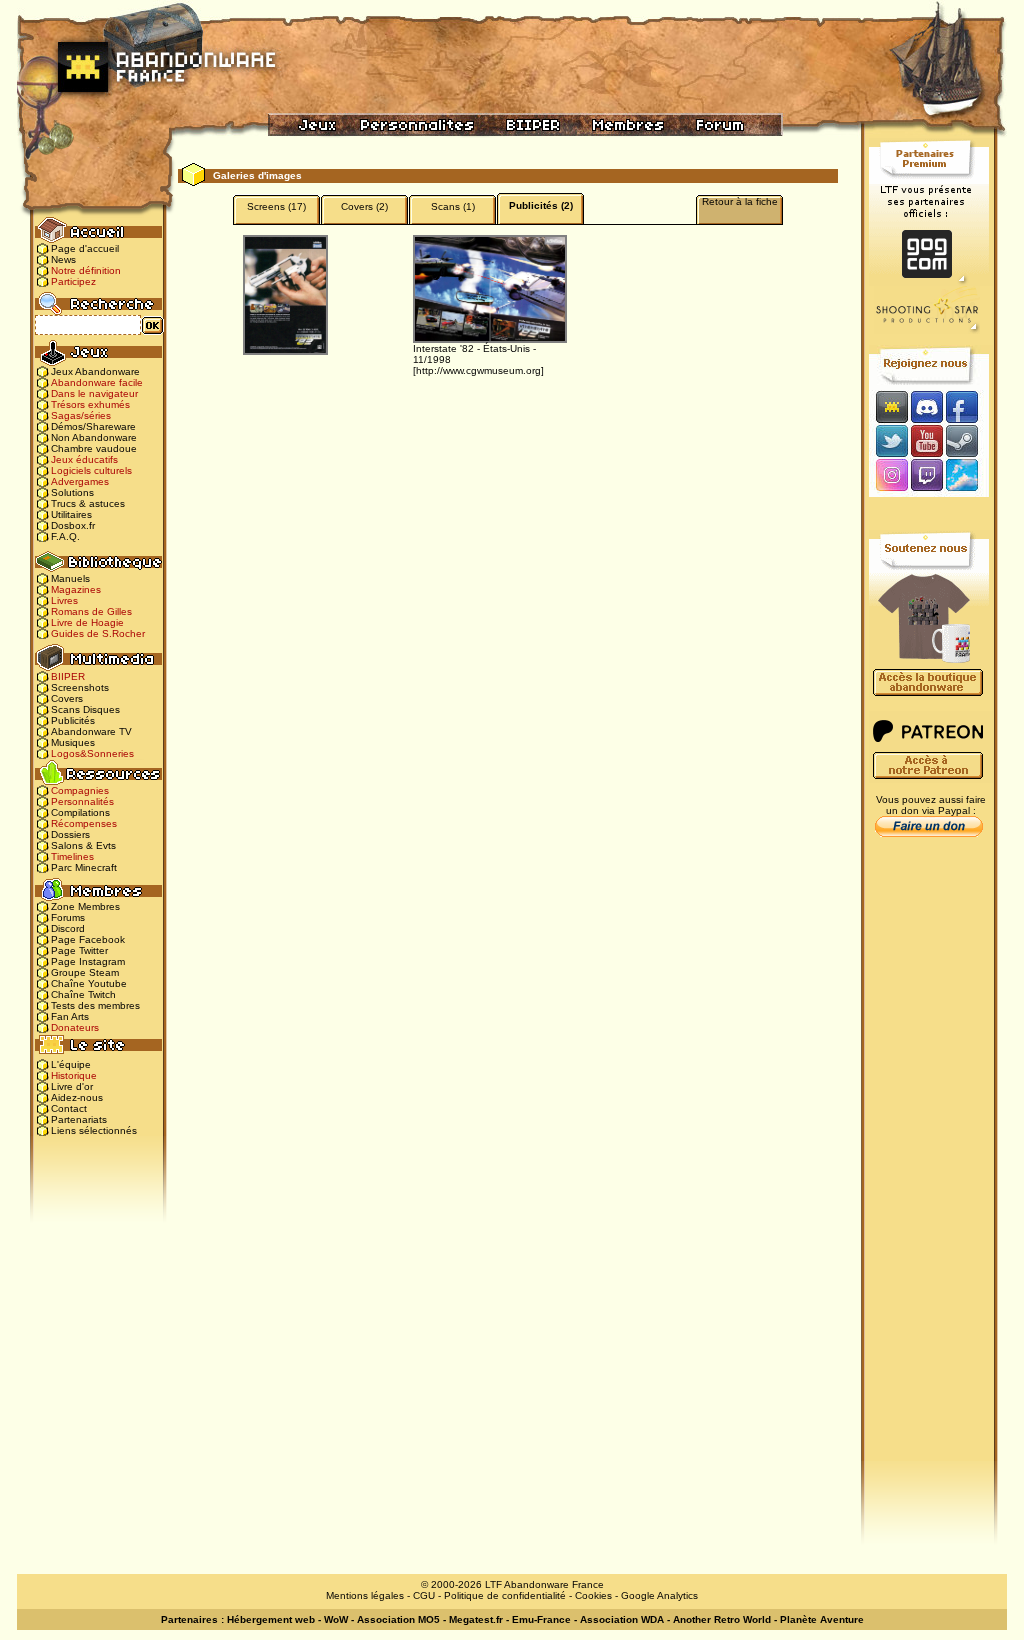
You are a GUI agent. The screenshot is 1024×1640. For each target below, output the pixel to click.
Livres (64, 600)
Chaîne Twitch (83, 994)
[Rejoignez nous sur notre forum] (889, 406)
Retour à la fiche (740, 201)
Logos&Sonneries (92, 753)
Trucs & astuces (88, 503)
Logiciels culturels (91, 470)
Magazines (76, 589)
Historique (74, 1075)
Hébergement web (271, 1619)
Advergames (80, 481)
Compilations (80, 812)
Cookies (593, 1595)
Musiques (73, 742)
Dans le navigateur (94, 393)
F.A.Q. (65, 536)
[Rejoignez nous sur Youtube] (926, 440)
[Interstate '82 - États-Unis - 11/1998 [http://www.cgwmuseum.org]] (490, 288)
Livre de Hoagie (87, 622)
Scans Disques (85, 709)
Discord (68, 928)
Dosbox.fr (73, 525)
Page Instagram (88, 961)
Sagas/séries (81, 415)
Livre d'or (72, 1086)
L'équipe (71, 1064)
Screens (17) (276, 206)
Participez (73, 281)
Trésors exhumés (90, 404)
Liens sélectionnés (94, 1130)
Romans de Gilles (91, 611)
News (63, 259)
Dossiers (70, 834)
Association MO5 (398, 1619)
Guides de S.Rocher (98, 633)
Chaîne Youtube (89, 983)
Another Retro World (722, 1619)
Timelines (72, 856)
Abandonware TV (91, 731)
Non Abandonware (94, 437)
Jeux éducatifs (84, 459)
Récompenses (84, 823)
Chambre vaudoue (94, 448)
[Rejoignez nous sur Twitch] (926, 476)
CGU (424, 1595)
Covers (67, 698)
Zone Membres (85, 906)
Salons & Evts (83, 845)
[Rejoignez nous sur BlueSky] (968, 476)
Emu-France (541, 1619)
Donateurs (75, 1027)
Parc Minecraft (84, 867)
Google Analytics (659, 1595)
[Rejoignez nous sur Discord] (926, 406)
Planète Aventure (822, 1619)
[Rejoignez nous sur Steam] (968, 440)
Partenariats (79, 1119)
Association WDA (622, 1619)
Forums (68, 917)
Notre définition (86, 270)
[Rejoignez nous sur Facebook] (968, 406)
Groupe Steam (85, 972)
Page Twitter (79, 950)
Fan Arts (70, 1016)
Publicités (73, 720)
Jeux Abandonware (95, 371)
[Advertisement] (929, 1161)
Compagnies (80, 790)
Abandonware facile (97, 382)
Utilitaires (71, 514)
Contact (69, 1108)
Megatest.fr (476, 1619)
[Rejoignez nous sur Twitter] (889, 440)
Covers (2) (364, 206)
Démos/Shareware (93, 426)
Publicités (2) (541, 205)
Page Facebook (88, 939)
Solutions (72, 492)
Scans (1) (453, 206)
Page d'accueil (85, 248)
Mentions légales (365, 1595)
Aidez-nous (77, 1097)
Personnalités (82, 801)
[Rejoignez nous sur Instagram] (889, 476)
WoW (336, 1619)
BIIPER (68, 676)
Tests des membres (95, 1005)
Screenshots (80, 687)
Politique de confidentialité (505, 1595)
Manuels (70, 578)
